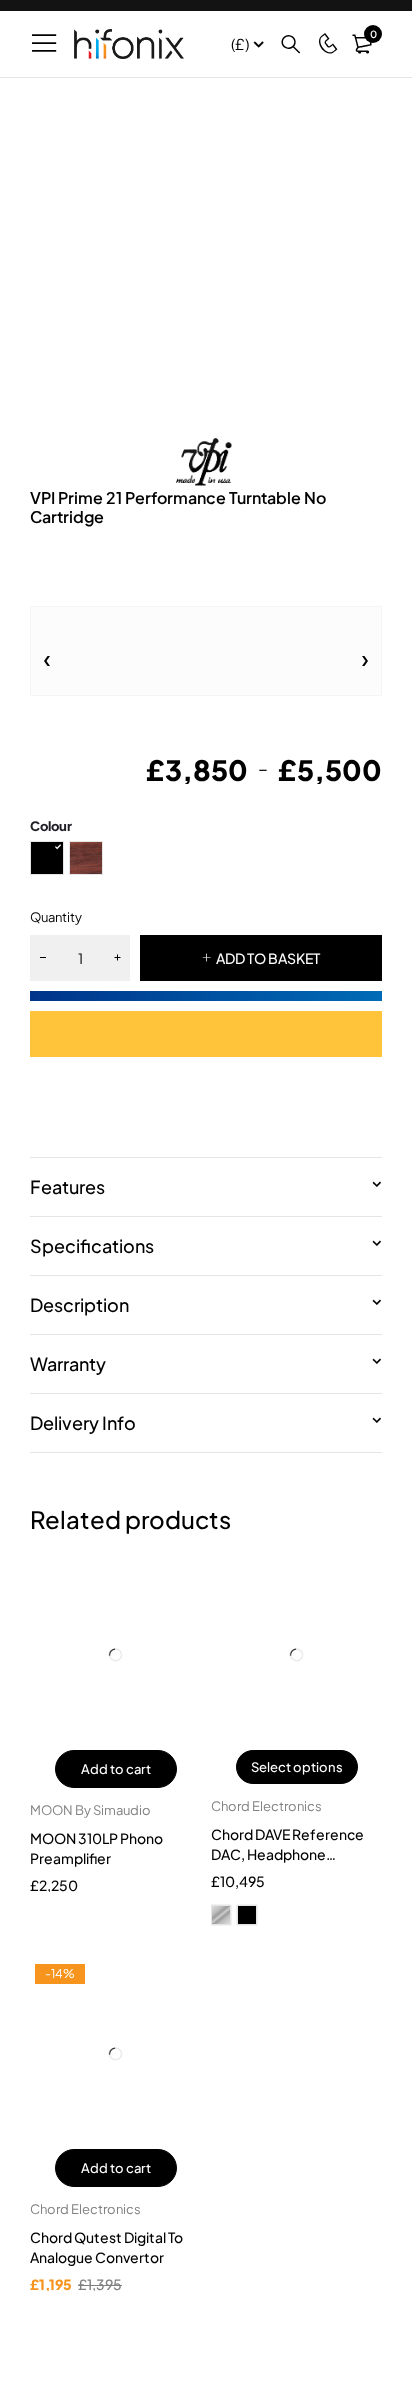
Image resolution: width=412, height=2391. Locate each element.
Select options (297, 1767)
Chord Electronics (266, 1806)
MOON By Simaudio (90, 1810)
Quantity (56, 917)
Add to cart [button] (116, 1769)
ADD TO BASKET (268, 958)
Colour (51, 826)
